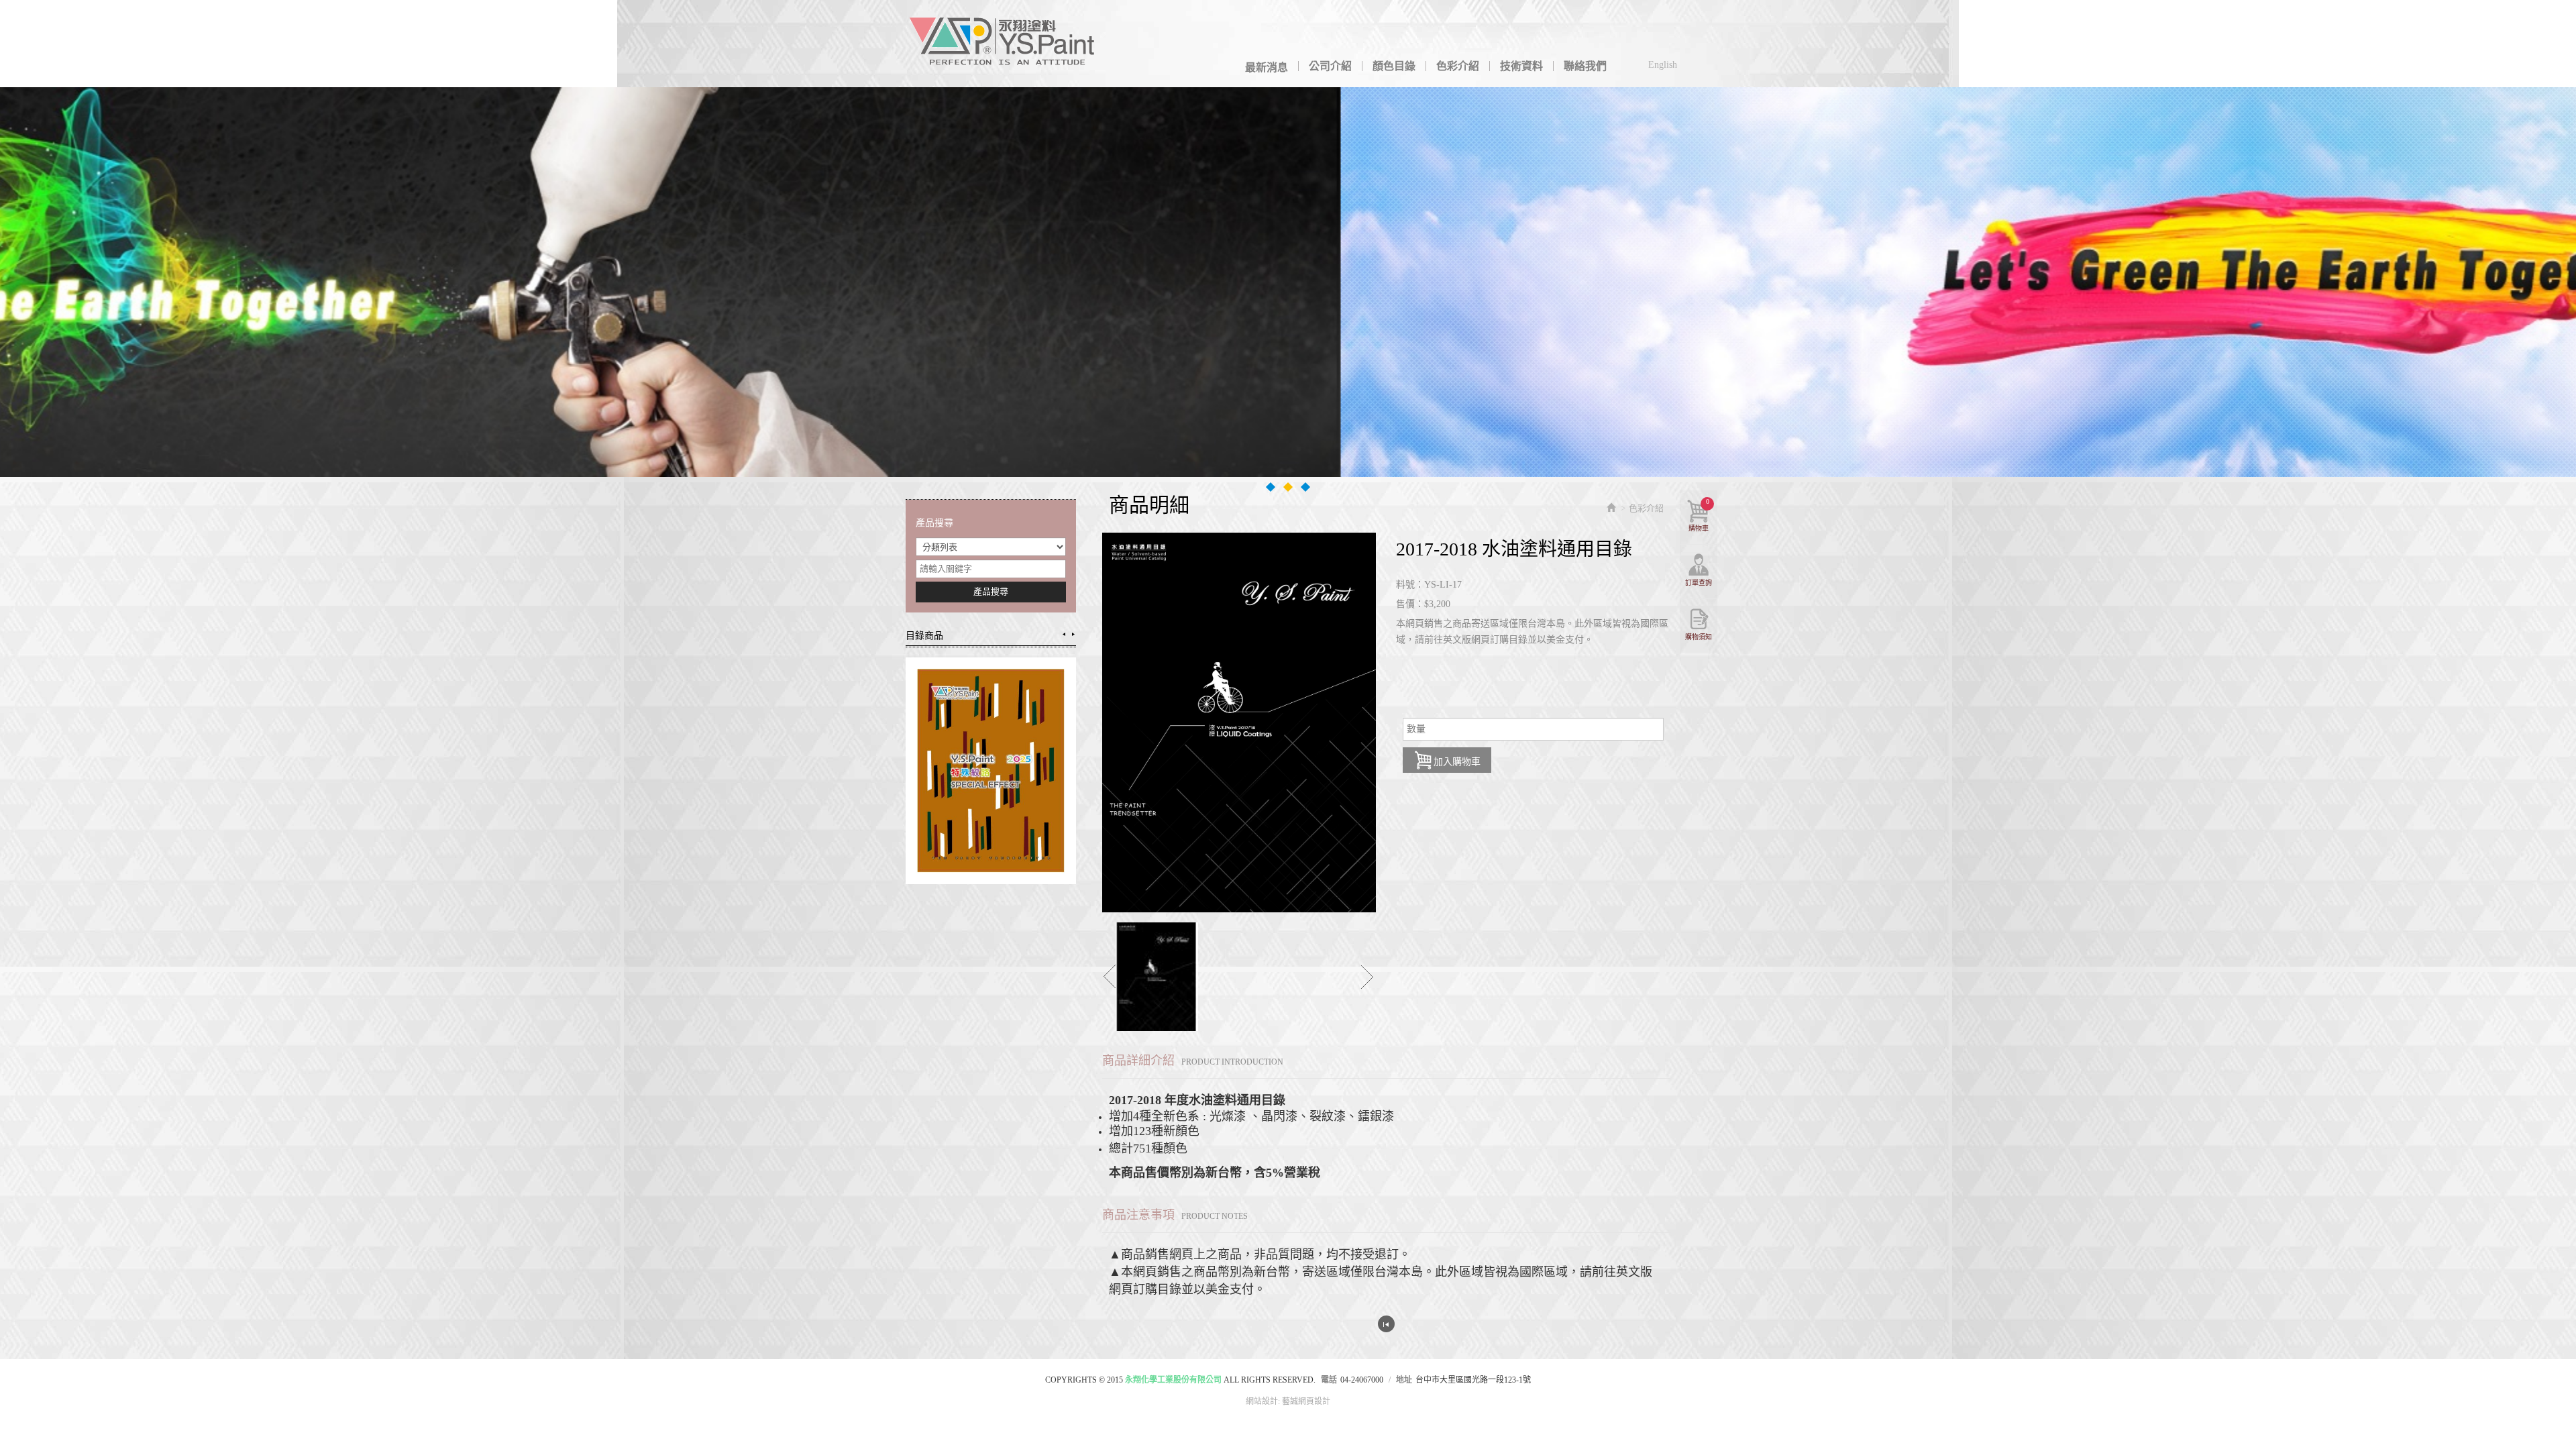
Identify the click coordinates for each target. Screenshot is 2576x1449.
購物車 (1699, 515)
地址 (1404, 1380)
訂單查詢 (1699, 583)
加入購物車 (1457, 762)
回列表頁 (1386, 1324)
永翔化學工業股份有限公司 (1003, 44)
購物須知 (1699, 637)
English (1663, 65)
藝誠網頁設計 (1306, 1401)
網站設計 (1262, 1401)
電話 (1329, 1380)
